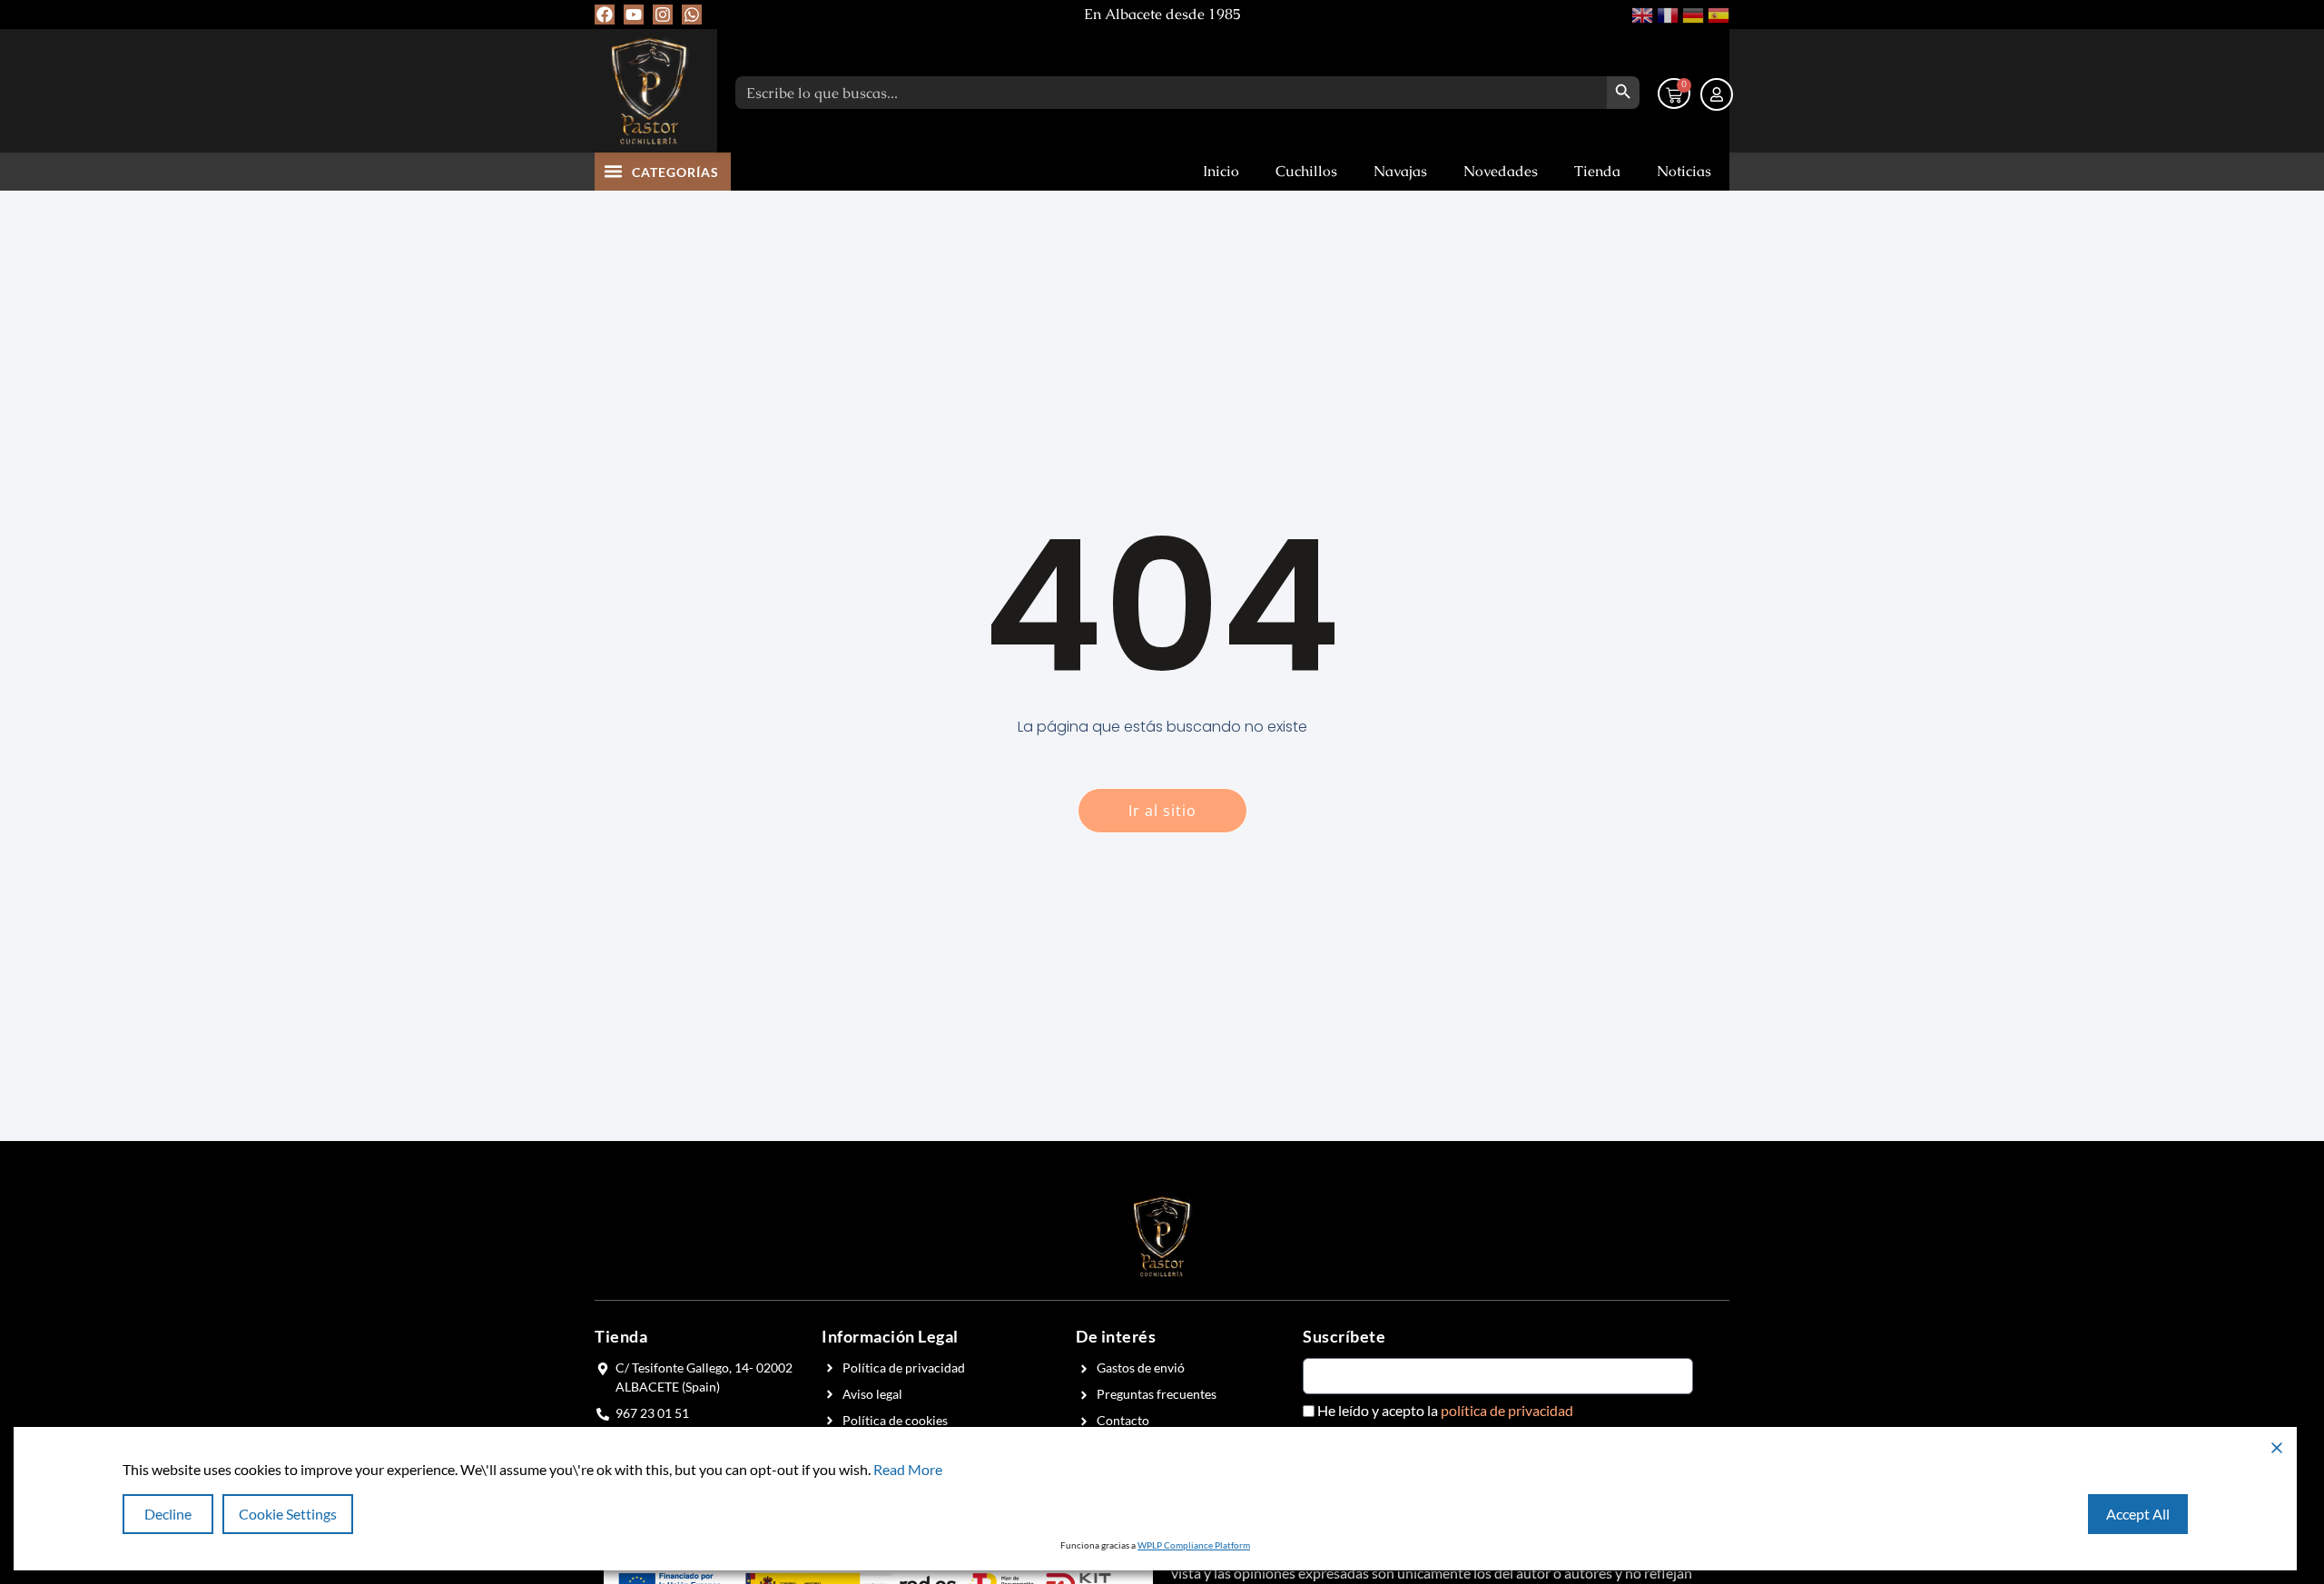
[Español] (1717, 13)
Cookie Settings (288, 1514)
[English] (1640, 13)
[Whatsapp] (692, 15)
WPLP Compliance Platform (1194, 1545)
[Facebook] (605, 15)
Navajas (1400, 171)
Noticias (1684, 171)
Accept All (2138, 1514)
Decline (168, 1514)
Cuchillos (1306, 171)
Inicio (1221, 171)
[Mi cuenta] (1717, 94)
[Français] (1666, 13)
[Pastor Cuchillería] (649, 91)
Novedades (1501, 171)
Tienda (1597, 171)
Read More (908, 1469)
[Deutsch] (1691, 13)
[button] (614, 171)
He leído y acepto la (1445, 1411)
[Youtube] (634, 15)
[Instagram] (663, 15)
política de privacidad (1507, 1410)
